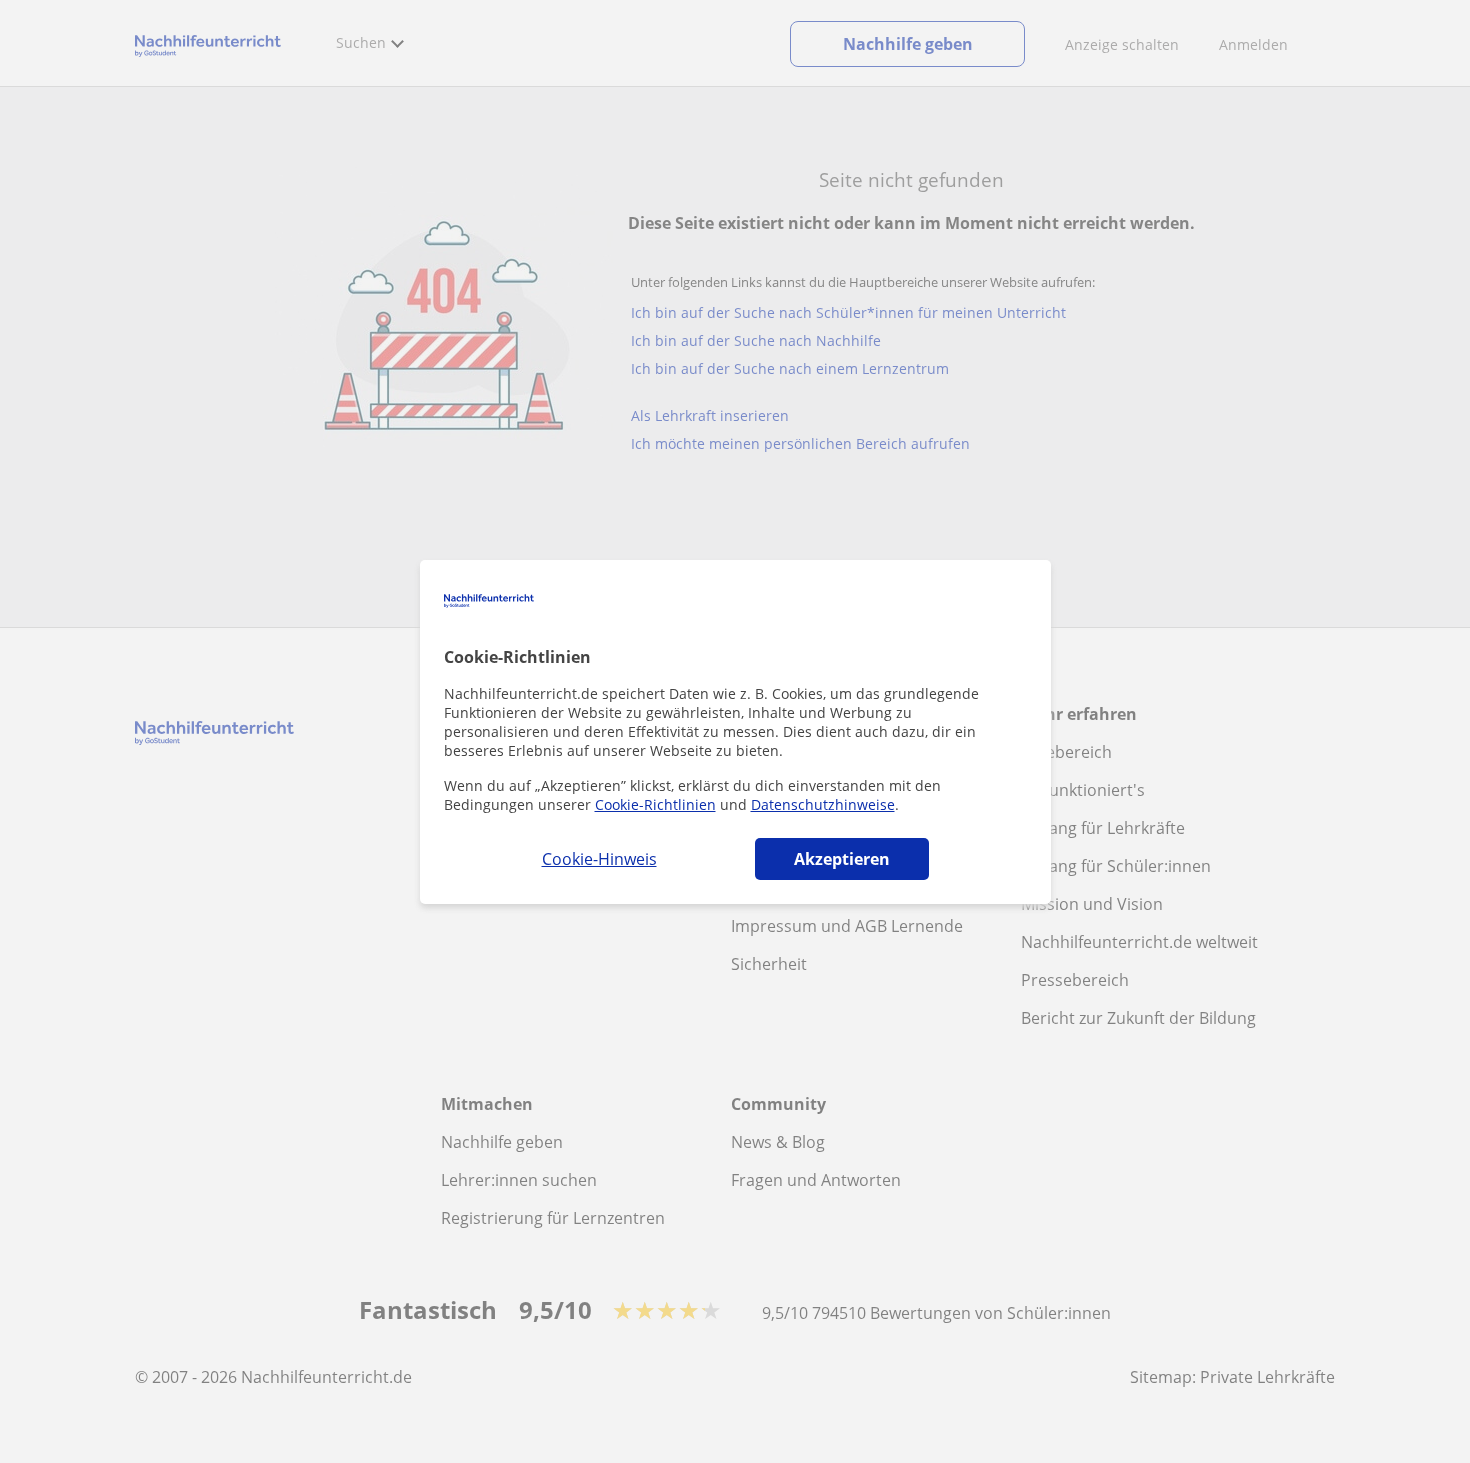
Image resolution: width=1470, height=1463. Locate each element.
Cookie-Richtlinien (655, 804)
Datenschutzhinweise (823, 804)
